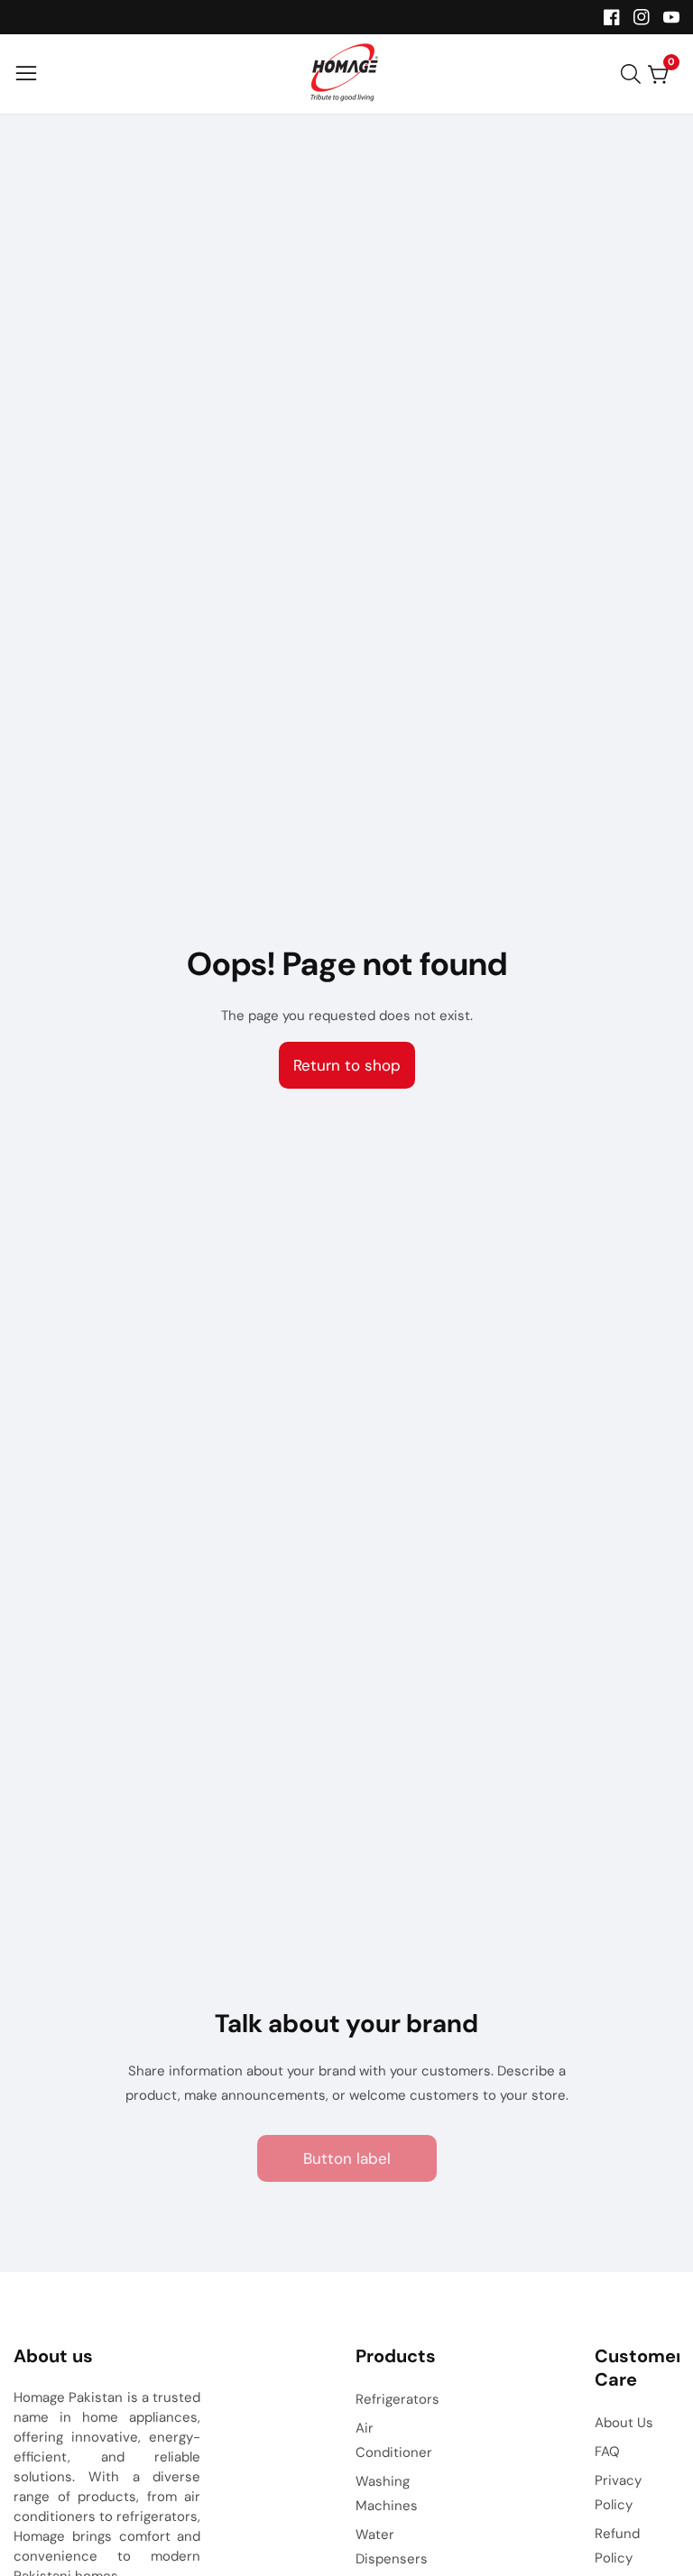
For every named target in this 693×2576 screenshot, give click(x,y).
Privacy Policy (618, 2493)
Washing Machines (387, 2493)
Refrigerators (397, 2399)
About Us (624, 2423)
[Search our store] (634, 74)
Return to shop (347, 1065)
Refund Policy (617, 2546)
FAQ (607, 2452)
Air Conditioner (394, 2440)
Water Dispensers (392, 2547)
